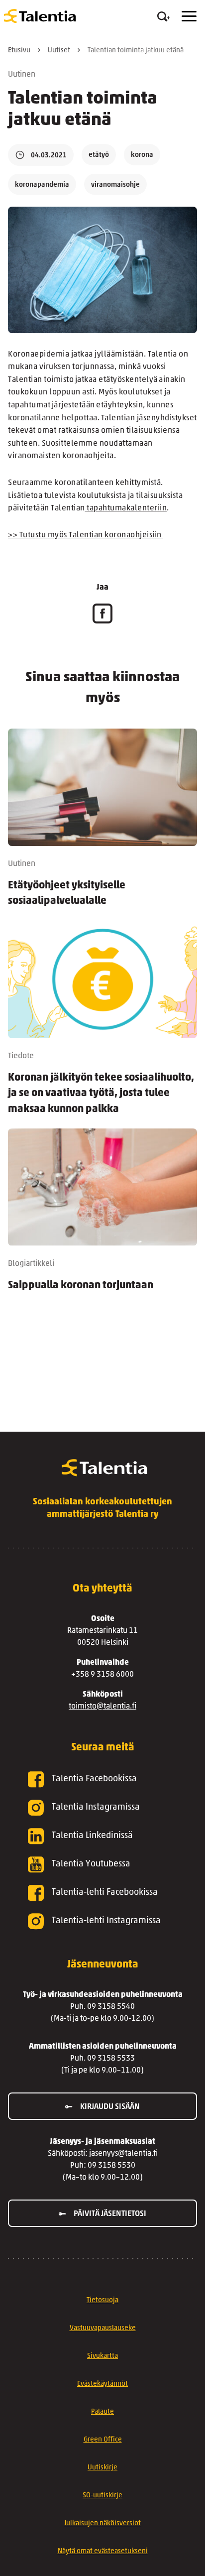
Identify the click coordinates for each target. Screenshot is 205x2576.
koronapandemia (42, 185)
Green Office (103, 2440)
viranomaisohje (115, 185)
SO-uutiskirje (102, 2496)
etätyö (99, 155)
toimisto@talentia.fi (102, 1707)
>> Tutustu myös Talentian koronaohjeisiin (85, 535)
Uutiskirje (102, 2468)
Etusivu (19, 51)
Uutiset (59, 51)
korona (142, 155)
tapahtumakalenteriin (126, 508)
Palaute (102, 2412)
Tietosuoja (102, 2300)
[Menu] (189, 16)
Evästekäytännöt (102, 2384)
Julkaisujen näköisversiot (102, 2523)
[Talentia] (40, 16)
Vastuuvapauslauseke (103, 2328)
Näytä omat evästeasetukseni (103, 2551)
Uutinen (22, 75)
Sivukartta (102, 2356)
